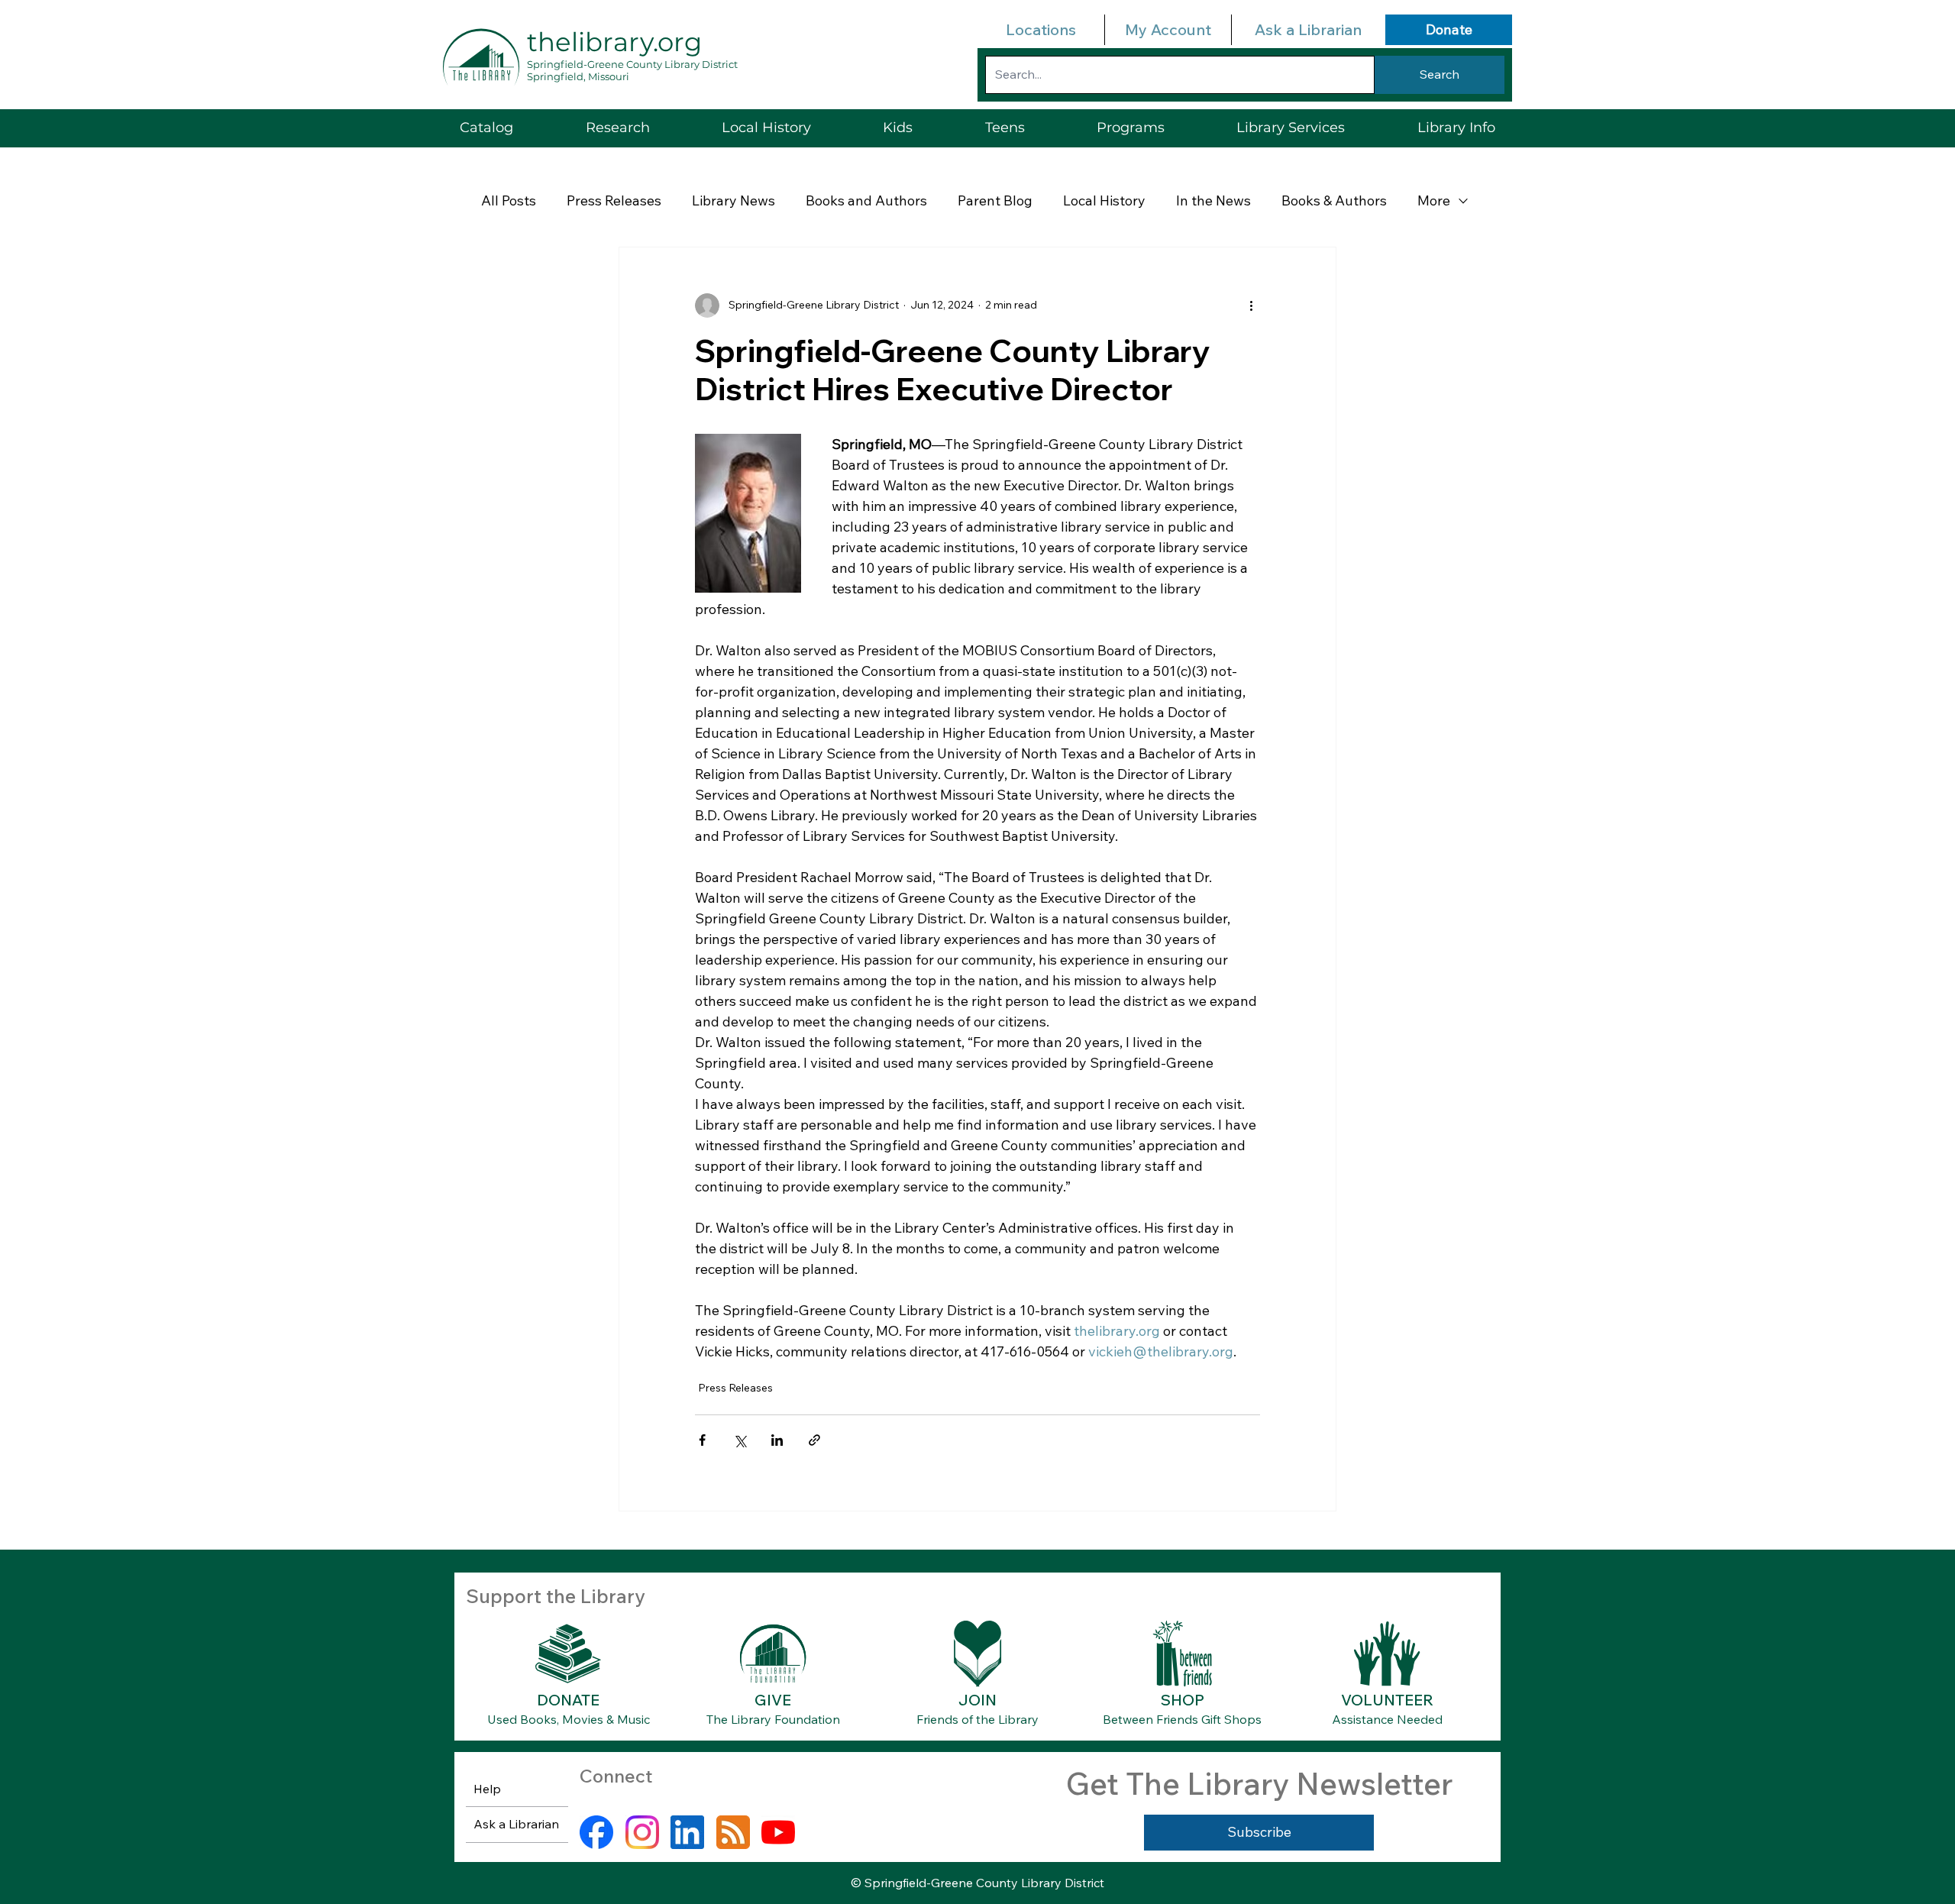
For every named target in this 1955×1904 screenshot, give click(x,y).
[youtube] (778, 1832)
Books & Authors (1334, 200)
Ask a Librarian (1308, 29)
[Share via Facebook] (702, 1440)
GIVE (773, 1700)
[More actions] (1251, 305)
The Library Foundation (773, 1719)
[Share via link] (814, 1440)
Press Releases (614, 200)
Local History (1104, 200)
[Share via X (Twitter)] (740, 1440)
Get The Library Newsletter (1259, 1783)
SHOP (1183, 1700)
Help (487, 1789)
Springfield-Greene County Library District (632, 64)
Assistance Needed (1387, 1719)
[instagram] (642, 1832)
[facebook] (596, 1832)
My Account (1168, 29)
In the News (1213, 200)
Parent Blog (995, 200)
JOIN (977, 1700)
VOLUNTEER (1387, 1700)
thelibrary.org (614, 42)
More (1434, 200)
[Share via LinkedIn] (777, 1440)
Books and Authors (866, 200)
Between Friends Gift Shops (1182, 1719)
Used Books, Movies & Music (569, 1719)
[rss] (733, 1832)
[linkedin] (687, 1832)
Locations (1041, 29)
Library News (734, 200)
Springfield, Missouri (578, 76)
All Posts (509, 200)
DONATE (568, 1700)
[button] (1291, 128)
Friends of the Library (977, 1719)
